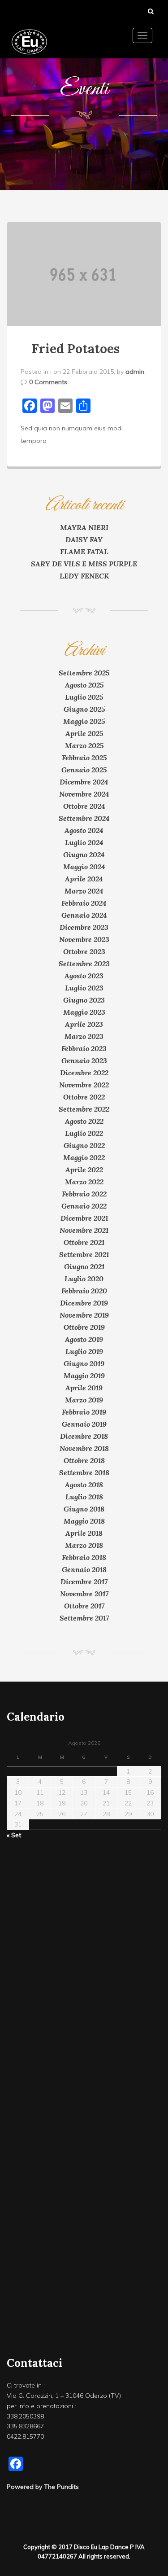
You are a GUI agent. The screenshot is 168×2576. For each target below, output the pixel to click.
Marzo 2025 (84, 745)
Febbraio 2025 (84, 758)
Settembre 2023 (84, 964)
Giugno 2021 (84, 1266)
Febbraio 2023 (84, 1048)
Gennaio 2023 (84, 1060)
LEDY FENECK (84, 576)
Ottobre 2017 (84, 1606)
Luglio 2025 (84, 697)
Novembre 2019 (84, 1315)
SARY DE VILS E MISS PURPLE (84, 564)
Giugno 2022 (84, 1145)
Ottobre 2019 (84, 1327)
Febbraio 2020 (84, 1291)
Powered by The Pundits (43, 2487)
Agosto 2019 (84, 1339)
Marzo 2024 (84, 891)
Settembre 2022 (84, 1109)
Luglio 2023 (84, 988)
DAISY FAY (84, 539)
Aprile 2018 (84, 1533)
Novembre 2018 (84, 1448)
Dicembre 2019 (84, 1303)
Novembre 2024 (84, 794)
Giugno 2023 (84, 1000)
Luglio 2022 (84, 1133)
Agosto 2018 (84, 1485)
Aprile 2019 (84, 1388)
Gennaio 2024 (84, 915)
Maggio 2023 (84, 1012)
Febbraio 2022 (84, 1194)
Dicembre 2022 (84, 1073)
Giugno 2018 (84, 1509)
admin (135, 372)
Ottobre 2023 (84, 951)
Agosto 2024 (84, 830)
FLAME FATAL (84, 552)
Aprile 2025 (84, 733)
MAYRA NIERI (84, 527)
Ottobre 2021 (84, 1242)
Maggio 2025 (84, 721)
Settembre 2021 (84, 1254)
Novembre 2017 (84, 1594)
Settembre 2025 (84, 673)
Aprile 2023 (84, 1024)
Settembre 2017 (84, 1618)
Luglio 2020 (84, 1279)
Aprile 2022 (84, 1170)
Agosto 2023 (84, 976)
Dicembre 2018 (84, 1436)
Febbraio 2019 (84, 1412)
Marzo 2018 (84, 1545)
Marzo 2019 (84, 1400)
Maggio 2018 (84, 1521)
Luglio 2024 (84, 842)
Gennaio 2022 (84, 1206)
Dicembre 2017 (84, 1582)
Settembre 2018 (84, 1472)
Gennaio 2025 (84, 770)
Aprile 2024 (84, 879)
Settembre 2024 (84, 818)
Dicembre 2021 (84, 1218)
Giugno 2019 (84, 1363)
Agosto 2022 (84, 1121)
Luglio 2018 (84, 1497)
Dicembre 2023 (84, 927)
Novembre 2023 (84, 939)
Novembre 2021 (84, 1230)
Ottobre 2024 (84, 806)
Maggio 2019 (84, 1376)
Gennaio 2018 (84, 1569)
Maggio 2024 (84, 867)
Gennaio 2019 (84, 1424)
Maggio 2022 (84, 1157)
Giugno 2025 (84, 709)
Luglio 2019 (84, 1351)
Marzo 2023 (84, 1036)
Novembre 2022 (84, 1085)
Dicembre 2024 (84, 782)
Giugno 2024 (84, 854)
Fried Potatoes (76, 349)
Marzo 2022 (84, 1182)
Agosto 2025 (84, 685)
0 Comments (48, 382)
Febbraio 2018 (84, 1557)
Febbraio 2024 (84, 903)
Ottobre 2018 (84, 1460)
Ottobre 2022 (84, 1097)
